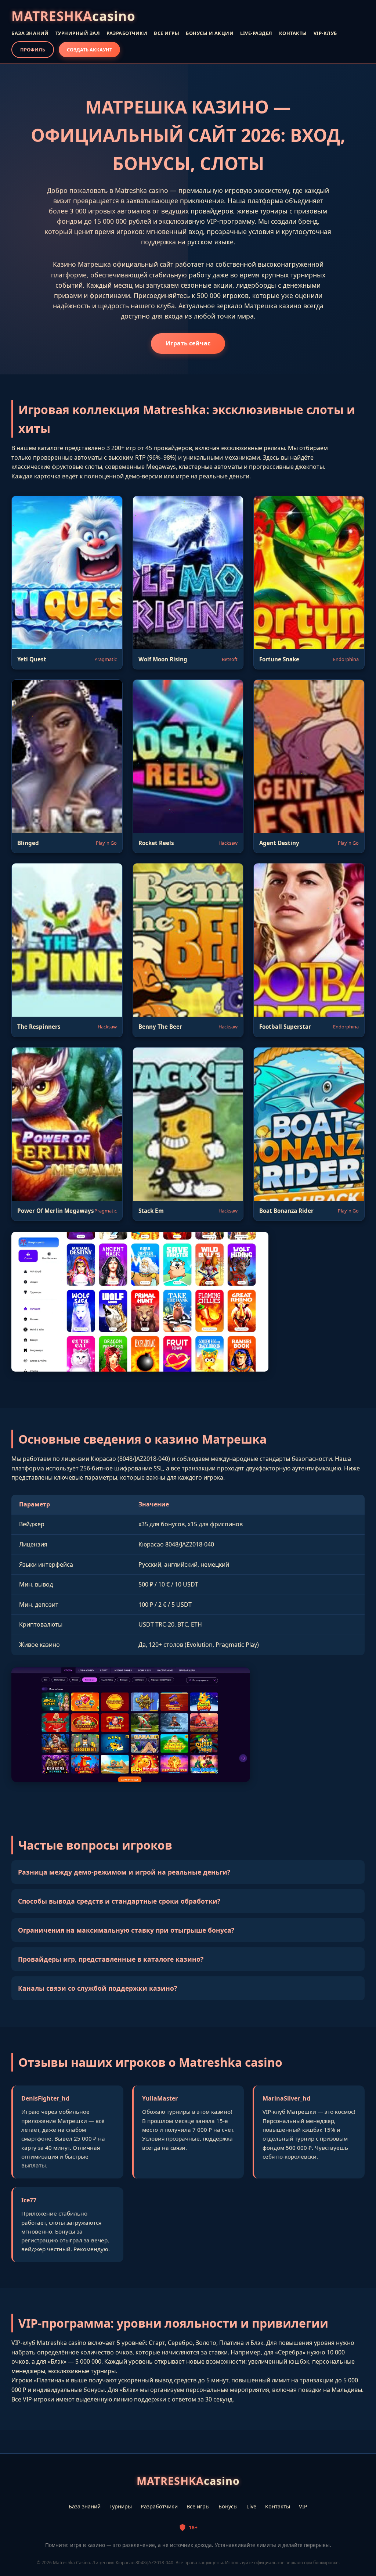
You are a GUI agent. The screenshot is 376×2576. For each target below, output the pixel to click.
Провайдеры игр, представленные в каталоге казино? (111, 1959)
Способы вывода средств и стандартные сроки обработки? (119, 1901)
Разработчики (159, 2506)
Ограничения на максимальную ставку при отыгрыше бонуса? (126, 1930)
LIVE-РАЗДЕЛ (256, 33)
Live (251, 2506)
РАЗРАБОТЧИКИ (127, 33)
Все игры (198, 2506)
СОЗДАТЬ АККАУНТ (89, 50)
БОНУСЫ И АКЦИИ (210, 33)
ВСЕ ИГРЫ (167, 33)
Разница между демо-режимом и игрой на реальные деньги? (124, 1872)
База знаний (85, 2506)
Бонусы (228, 2506)
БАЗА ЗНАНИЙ (30, 33)
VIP (303, 2506)
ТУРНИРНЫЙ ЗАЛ (78, 33)
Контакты (278, 2506)
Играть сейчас (188, 343)
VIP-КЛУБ (325, 33)
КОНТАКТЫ (293, 33)
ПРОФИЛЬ (33, 50)
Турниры (121, 2506)
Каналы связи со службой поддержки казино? (97, 1988)
